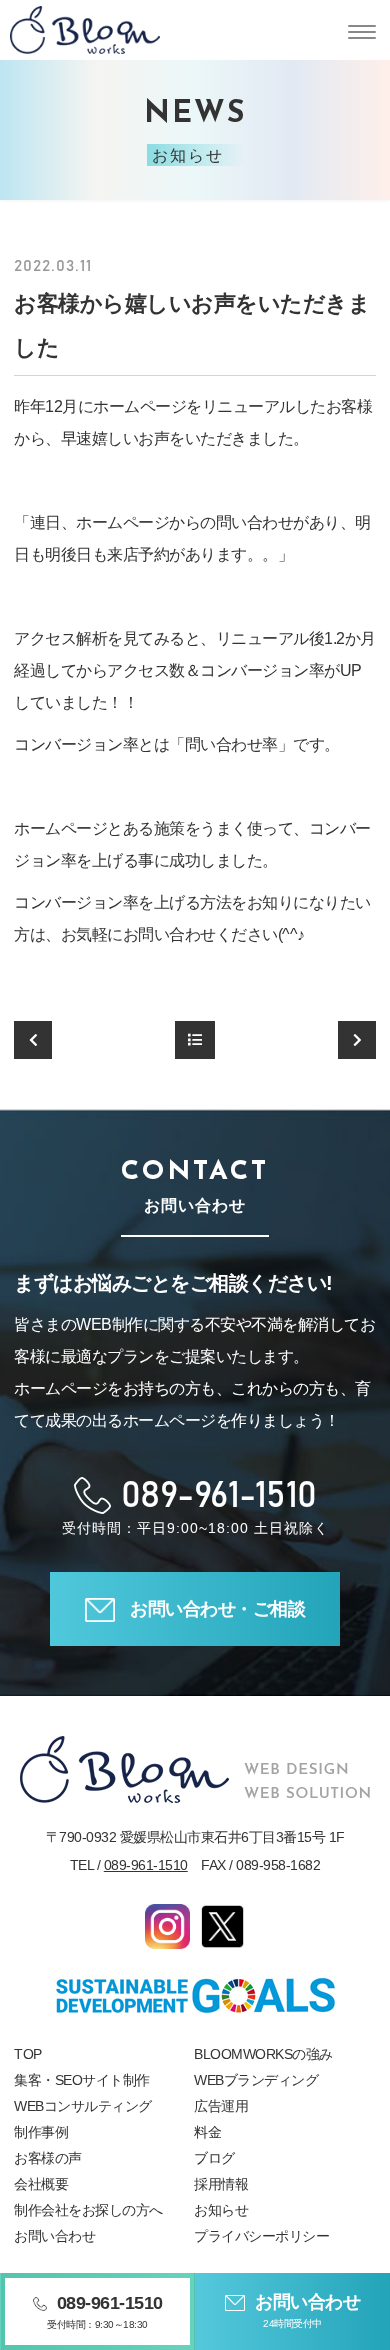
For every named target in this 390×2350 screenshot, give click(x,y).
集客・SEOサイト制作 (82, 2080)
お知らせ (221, 2210)
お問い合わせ (54, 2236)
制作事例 (41, 2132)
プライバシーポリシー (261, 2236)
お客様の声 (48, 2158)
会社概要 (41, 2184)
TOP (28, 2054)
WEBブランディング (256, 2080)
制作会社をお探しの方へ (88, 2210)
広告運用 (221, 2106)
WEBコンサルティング (83, 2106)
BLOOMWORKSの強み (263, 2054)
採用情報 (221, 2184)
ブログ (214, 2158)
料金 (207, 2132)
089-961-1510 (146, 1865)
